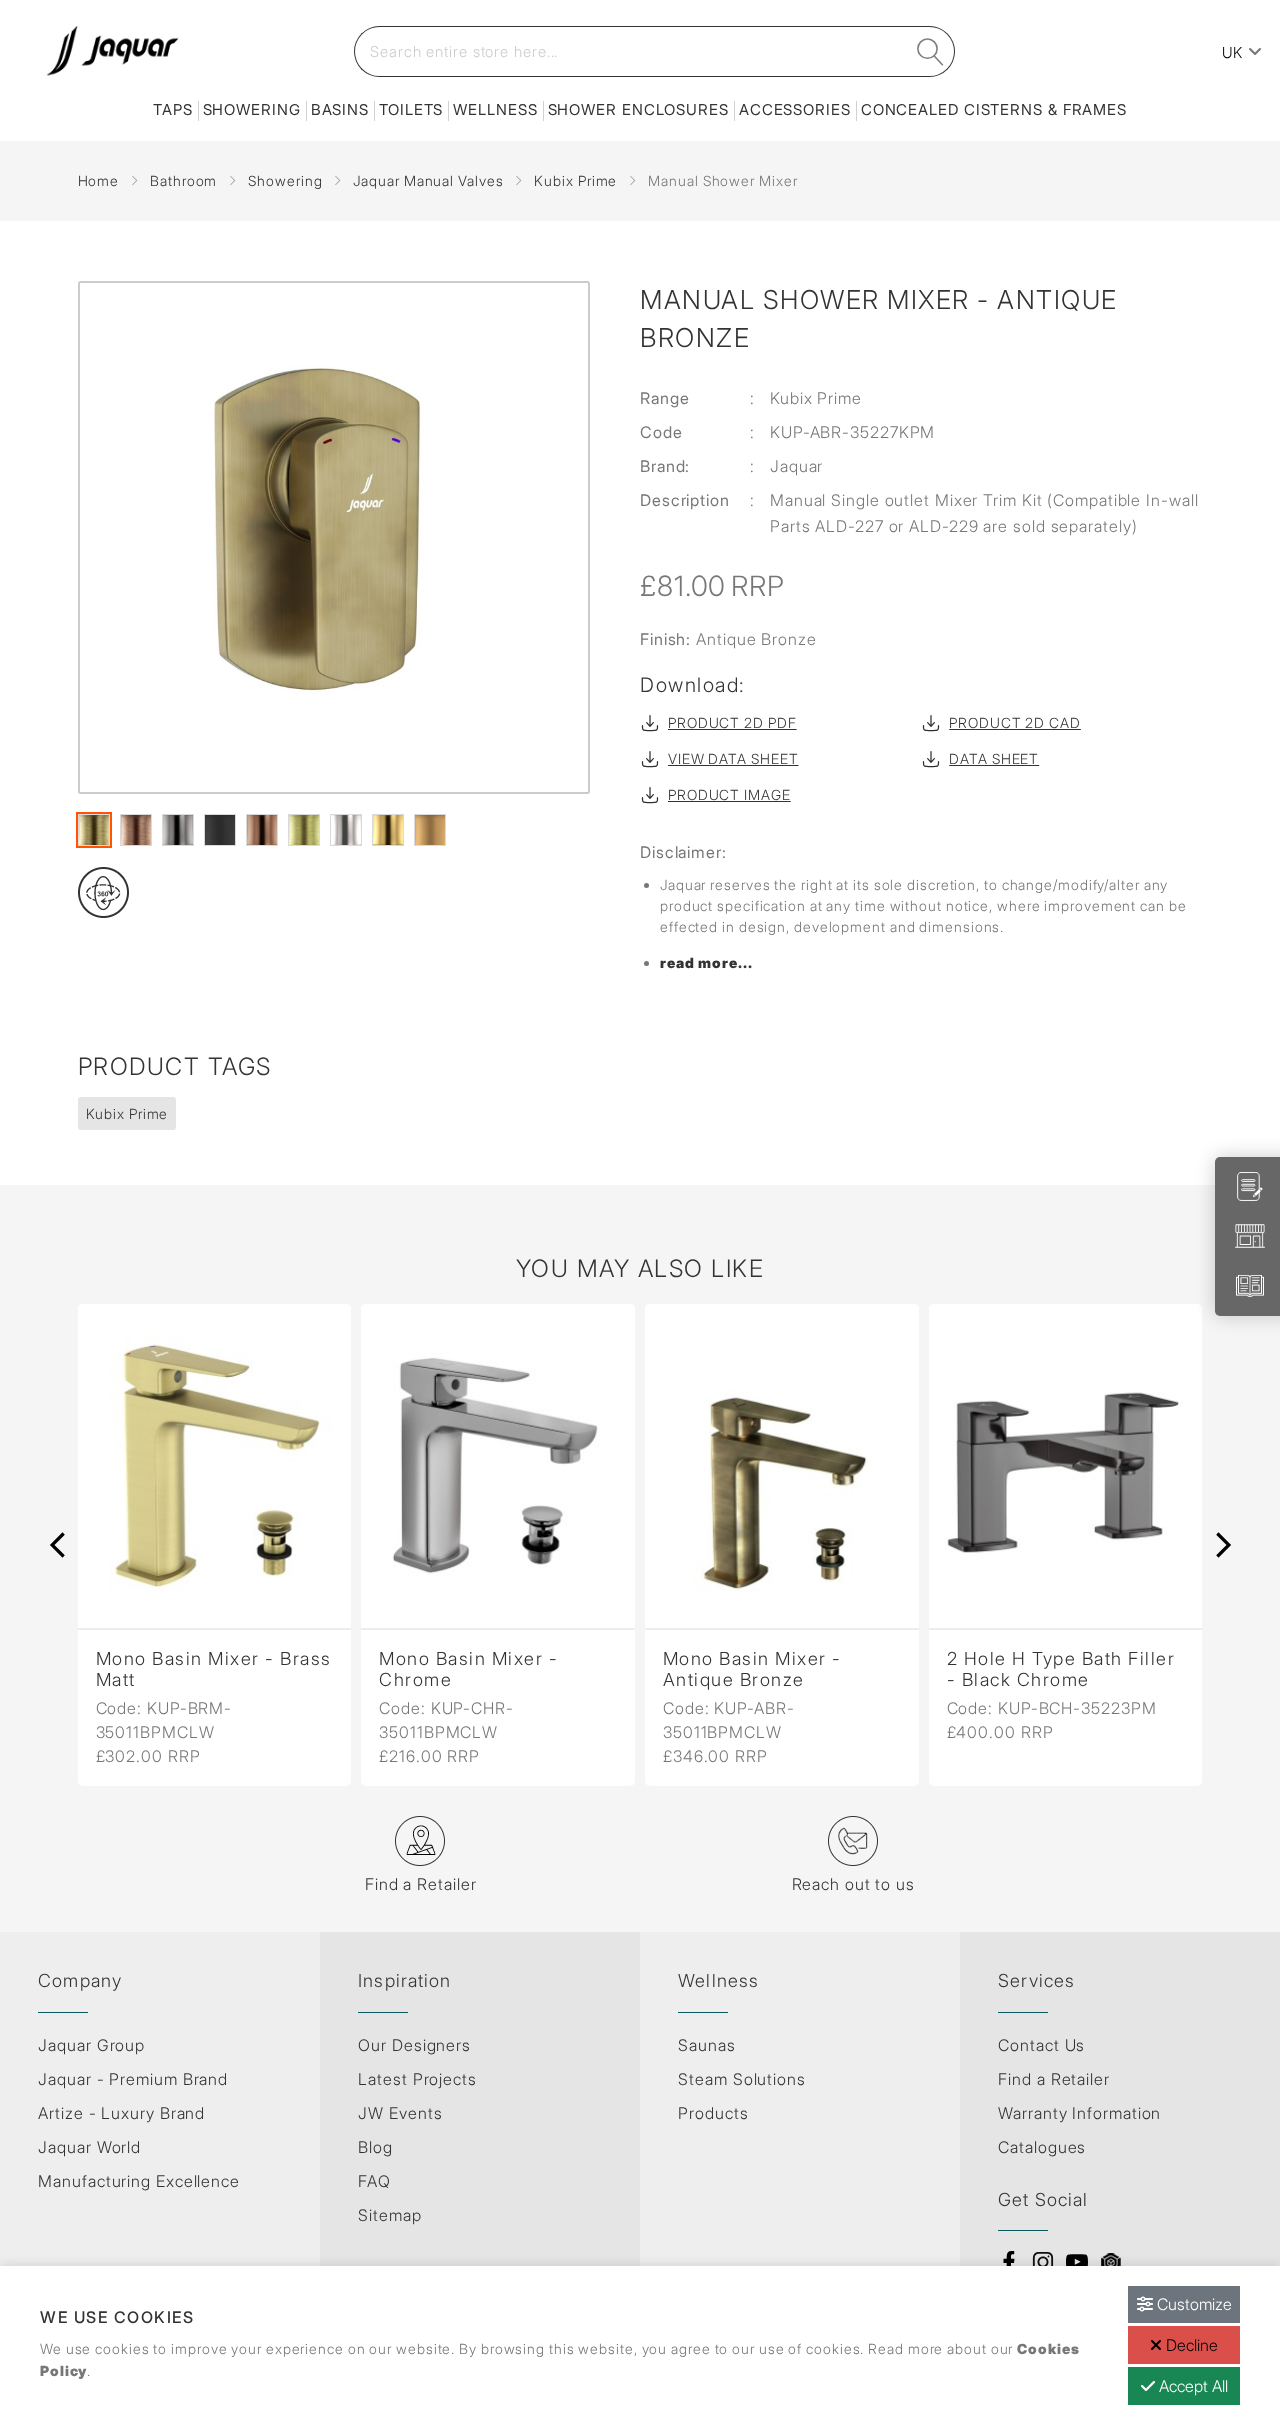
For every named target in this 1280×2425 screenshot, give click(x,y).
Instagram (1043, 2262)
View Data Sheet (733, 758)
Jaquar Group (91, 2045)
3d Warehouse (1111, 2262)
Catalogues (1042, 2147)
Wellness (495, 109)
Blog (375, 2147)
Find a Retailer (1054, 2079)
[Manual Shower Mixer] (334, 537)
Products (713, 2113)
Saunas (706, 2045)
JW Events (400, 2113)
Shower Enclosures (638, 109)
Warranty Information (1079, 2113)
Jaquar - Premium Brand (133, 2079)
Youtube (1077, 2262)
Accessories (795, 109)
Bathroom (183, 180)
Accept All (1191, 2386)
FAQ (374, 2181)
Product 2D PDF (732, 722)
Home (99, 180)
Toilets (411, 109)
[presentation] (58, 1545)
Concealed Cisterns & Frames (994, 109)
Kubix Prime (575, 180)
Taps (173, 109)
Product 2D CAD (1015, 722)
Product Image (729, 794)
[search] (931, 51)
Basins (340, 109)
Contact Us (1041, 2045)
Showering (252, 109)
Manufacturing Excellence (139, 2181)
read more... (706, 962)
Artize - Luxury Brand (121, 2113)
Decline (1190, 2345)
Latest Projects (417, 2079)
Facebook (1009, 2262)
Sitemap (389, 2215)
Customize (1192, 2304)
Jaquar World (89, 2147)
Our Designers (414, 2045)
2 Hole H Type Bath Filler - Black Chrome (1061, 1669)
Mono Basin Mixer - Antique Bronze (752, 1669)
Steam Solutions (742, 2079)
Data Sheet (994, 758)
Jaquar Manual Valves (428, 180)
